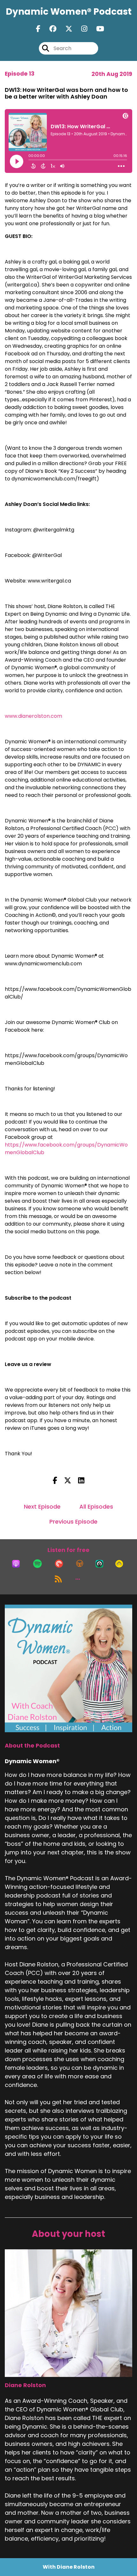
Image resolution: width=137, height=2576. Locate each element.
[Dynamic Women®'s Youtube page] (96, 29)
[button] (78, 1579)
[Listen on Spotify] (37, 1564)
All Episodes (96, 1507)
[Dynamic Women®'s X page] (65, 29)
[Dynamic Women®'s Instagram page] (80, 29)
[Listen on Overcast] (80, 1564)
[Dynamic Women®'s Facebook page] (38, 29)
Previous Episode (73, 1522)
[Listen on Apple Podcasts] (16, 1564)
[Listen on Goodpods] (119, 1564)
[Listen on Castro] (99, 1564)
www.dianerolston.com (33, 716)
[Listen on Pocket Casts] (59, 1564)
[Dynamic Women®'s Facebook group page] (49, 29)
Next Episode (42, 1507)
